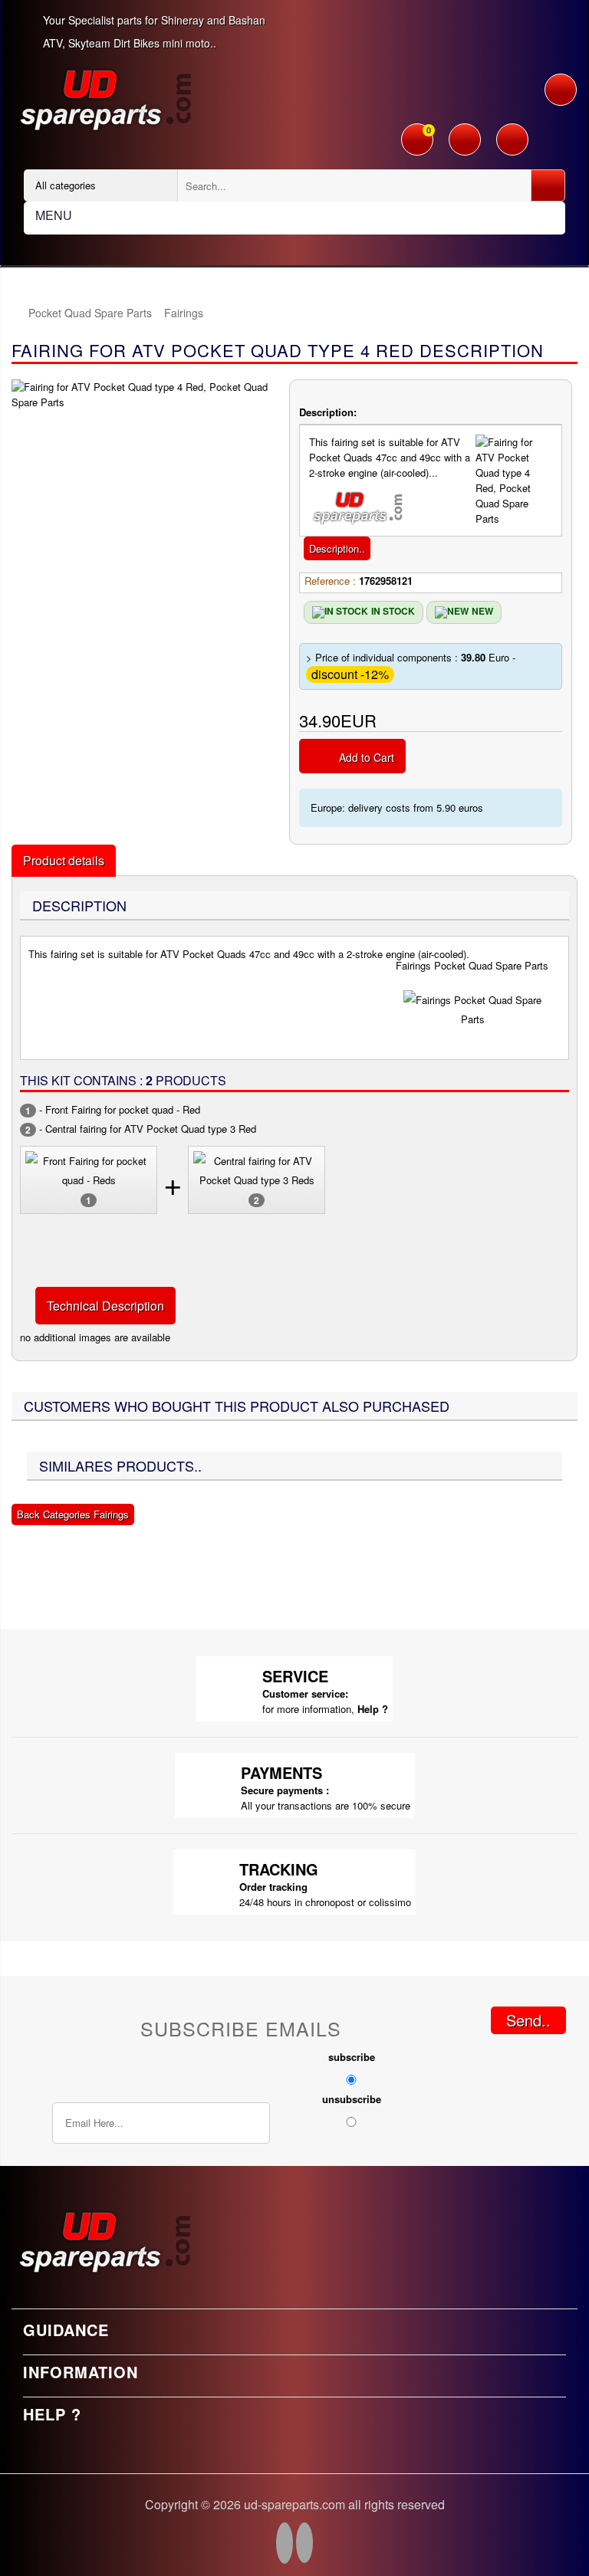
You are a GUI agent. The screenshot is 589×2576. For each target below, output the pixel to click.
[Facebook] (285, 2545)
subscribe (352, 2057)
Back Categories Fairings (73, 1514)
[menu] (561, 90)
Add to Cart (367, 757)
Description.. (337, 548)
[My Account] (465, 141)
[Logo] (104, 98)
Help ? (373, 1709)
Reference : (330, 581)
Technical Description (105, 1306)
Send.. (528, 2020)
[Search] (548, 185)
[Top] (19, 313)
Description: (328, 412)
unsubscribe (352, 2099)
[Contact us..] (512, 141)
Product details (64, 860)
